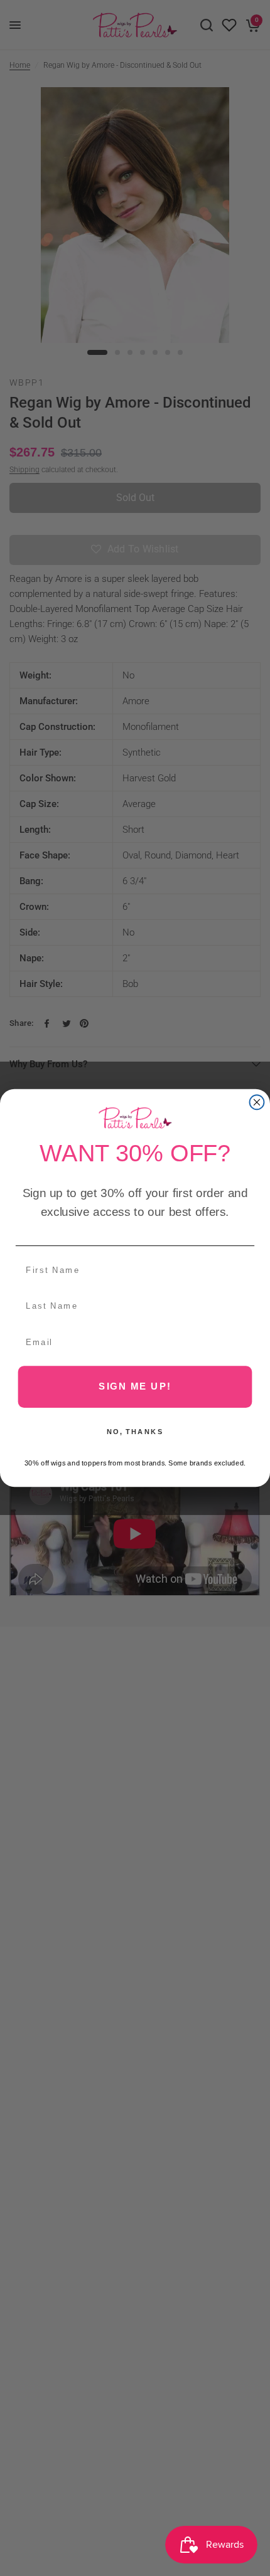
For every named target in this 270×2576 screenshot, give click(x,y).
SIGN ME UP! (135, 1386)
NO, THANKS (135, 1431)
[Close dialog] (257, 1102)
